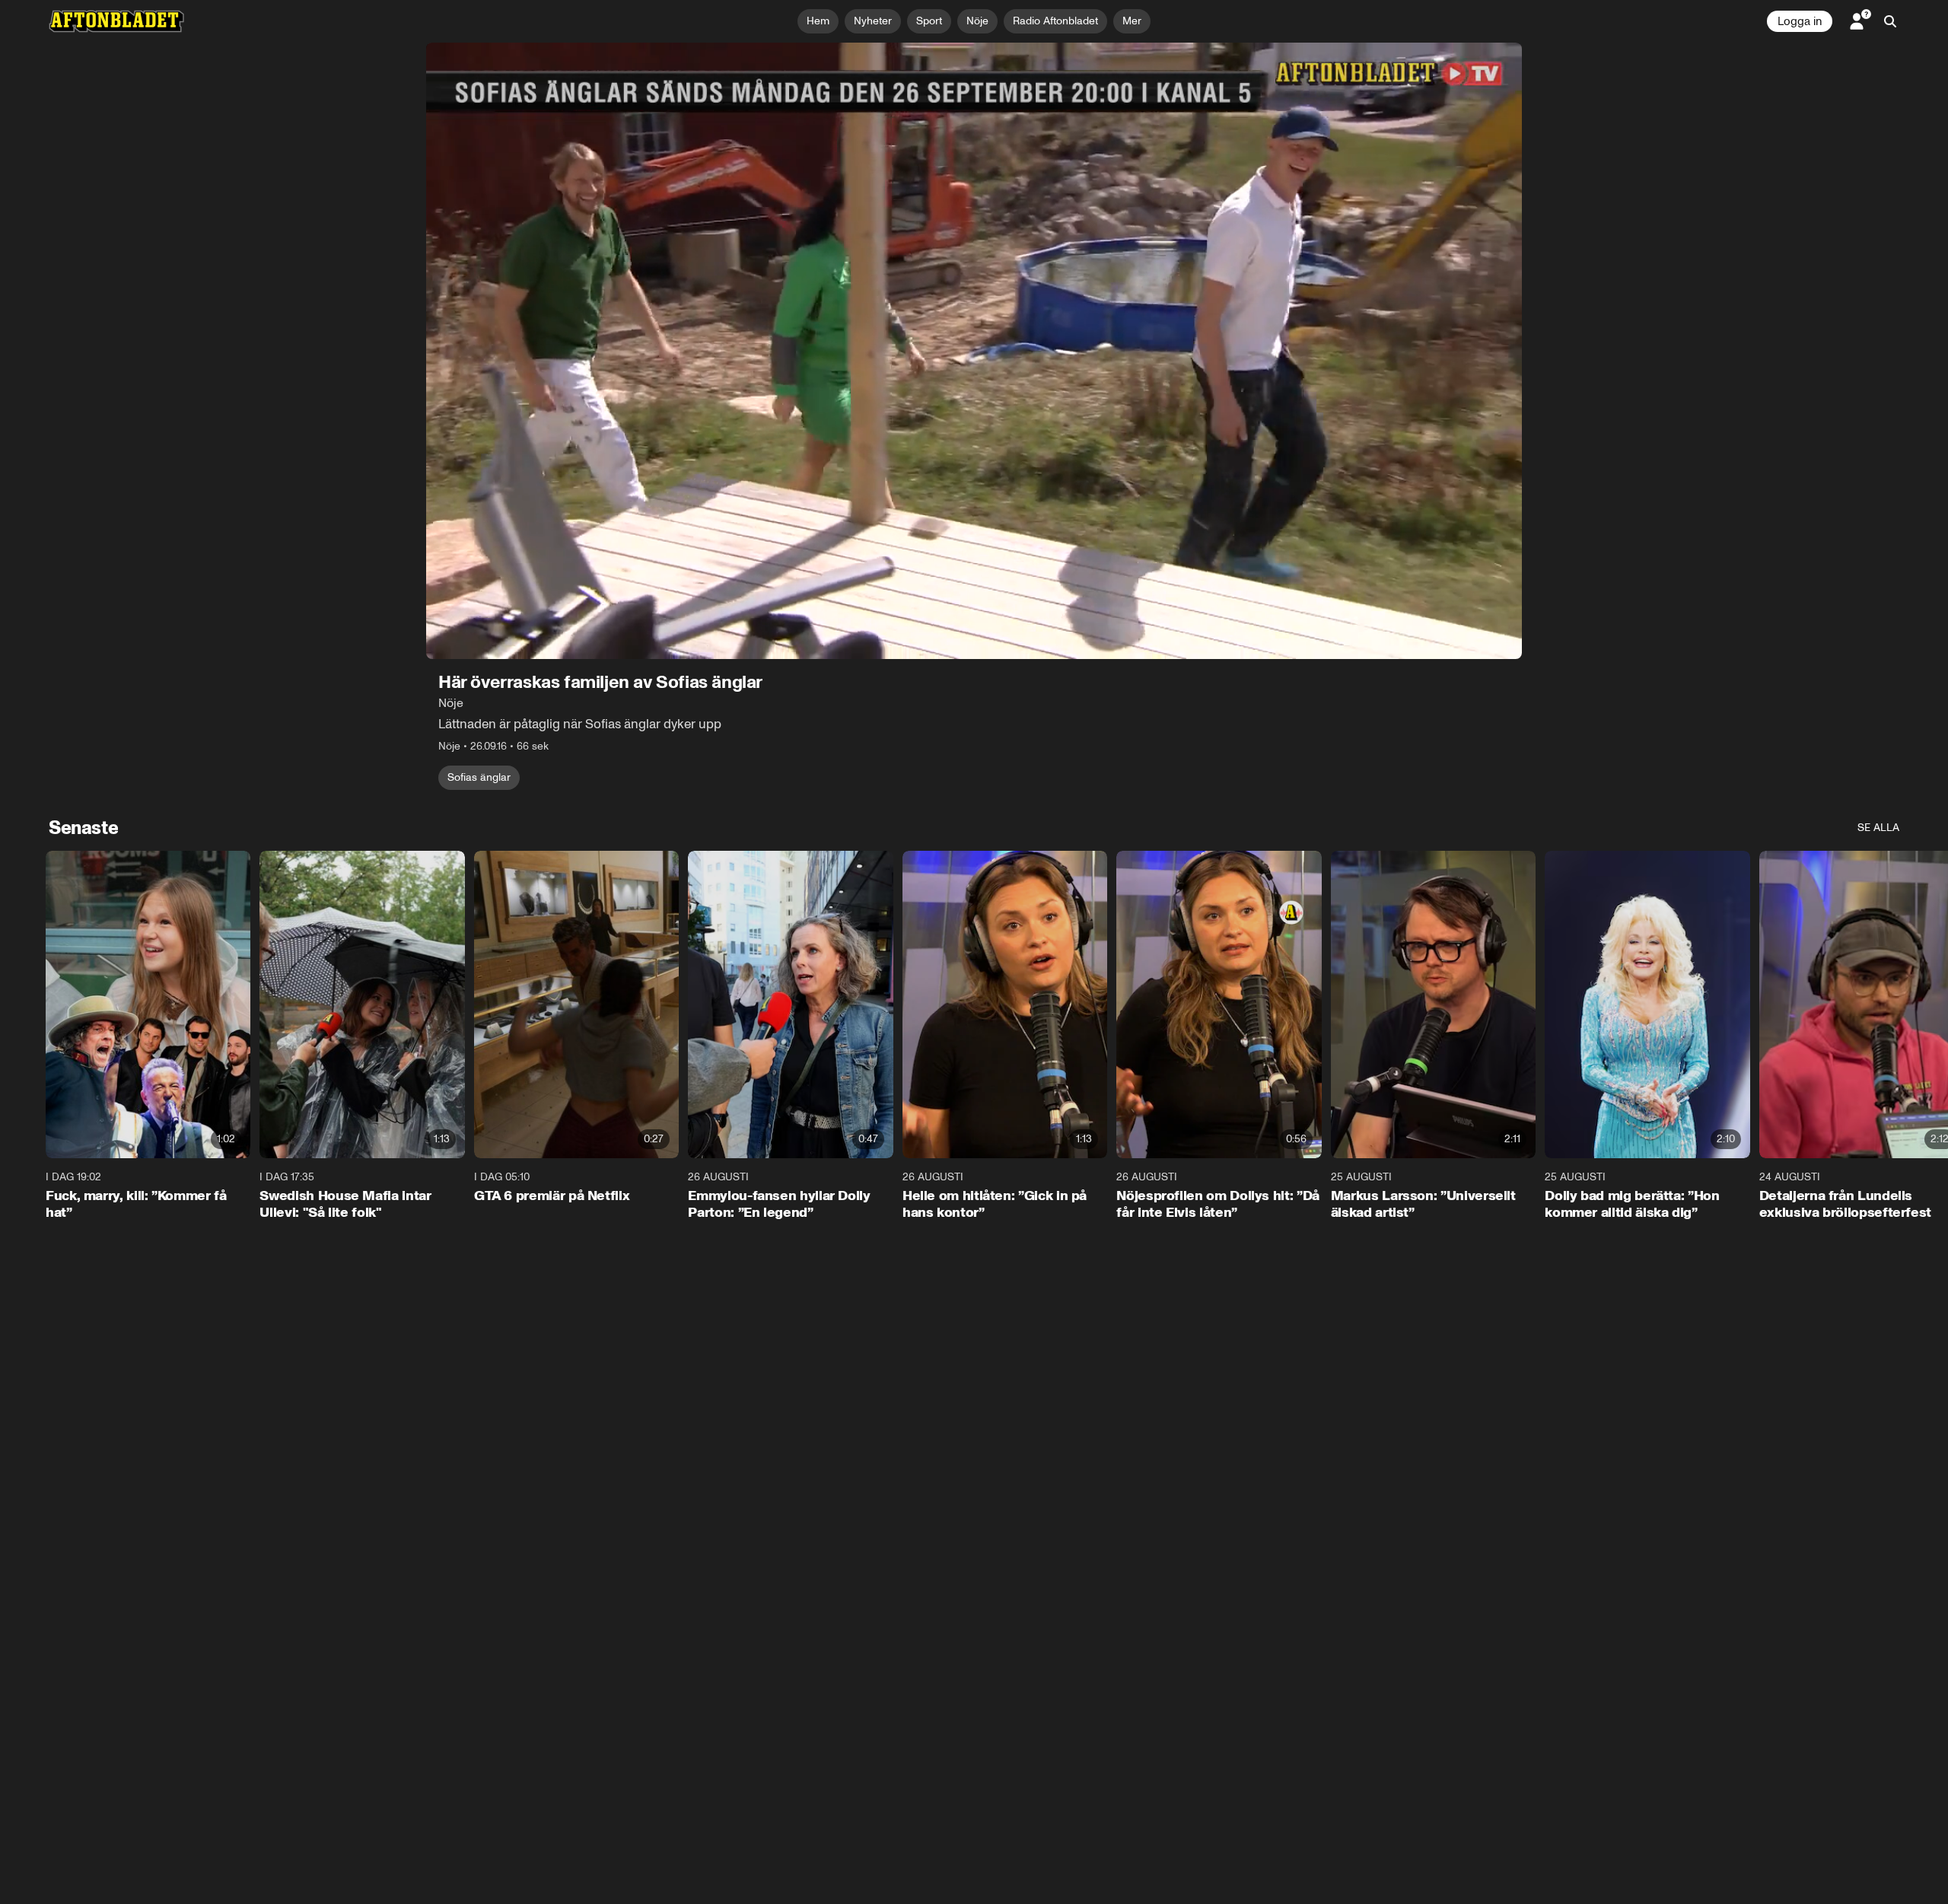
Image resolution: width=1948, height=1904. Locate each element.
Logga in (1800, 21)
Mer (1132, 21)
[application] (974, 351)
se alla (1878, 828)
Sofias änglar (479, 777)
